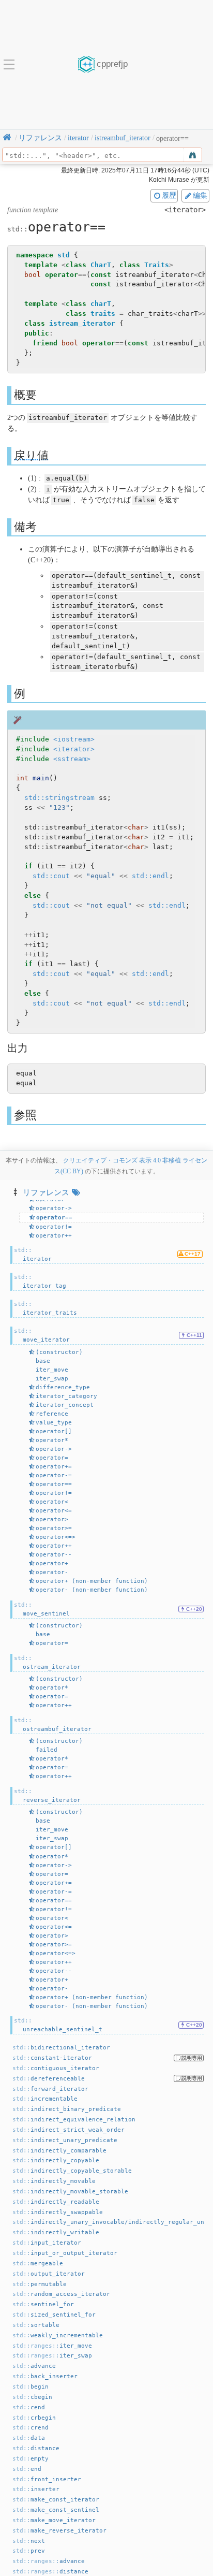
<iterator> (74, 749)
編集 (200, 195)
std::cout (51, 876)
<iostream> (74, 739)
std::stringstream (59, 798)
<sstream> (72, 759)
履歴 (169, 195)
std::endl (150, 876)
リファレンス (46, 1192)
